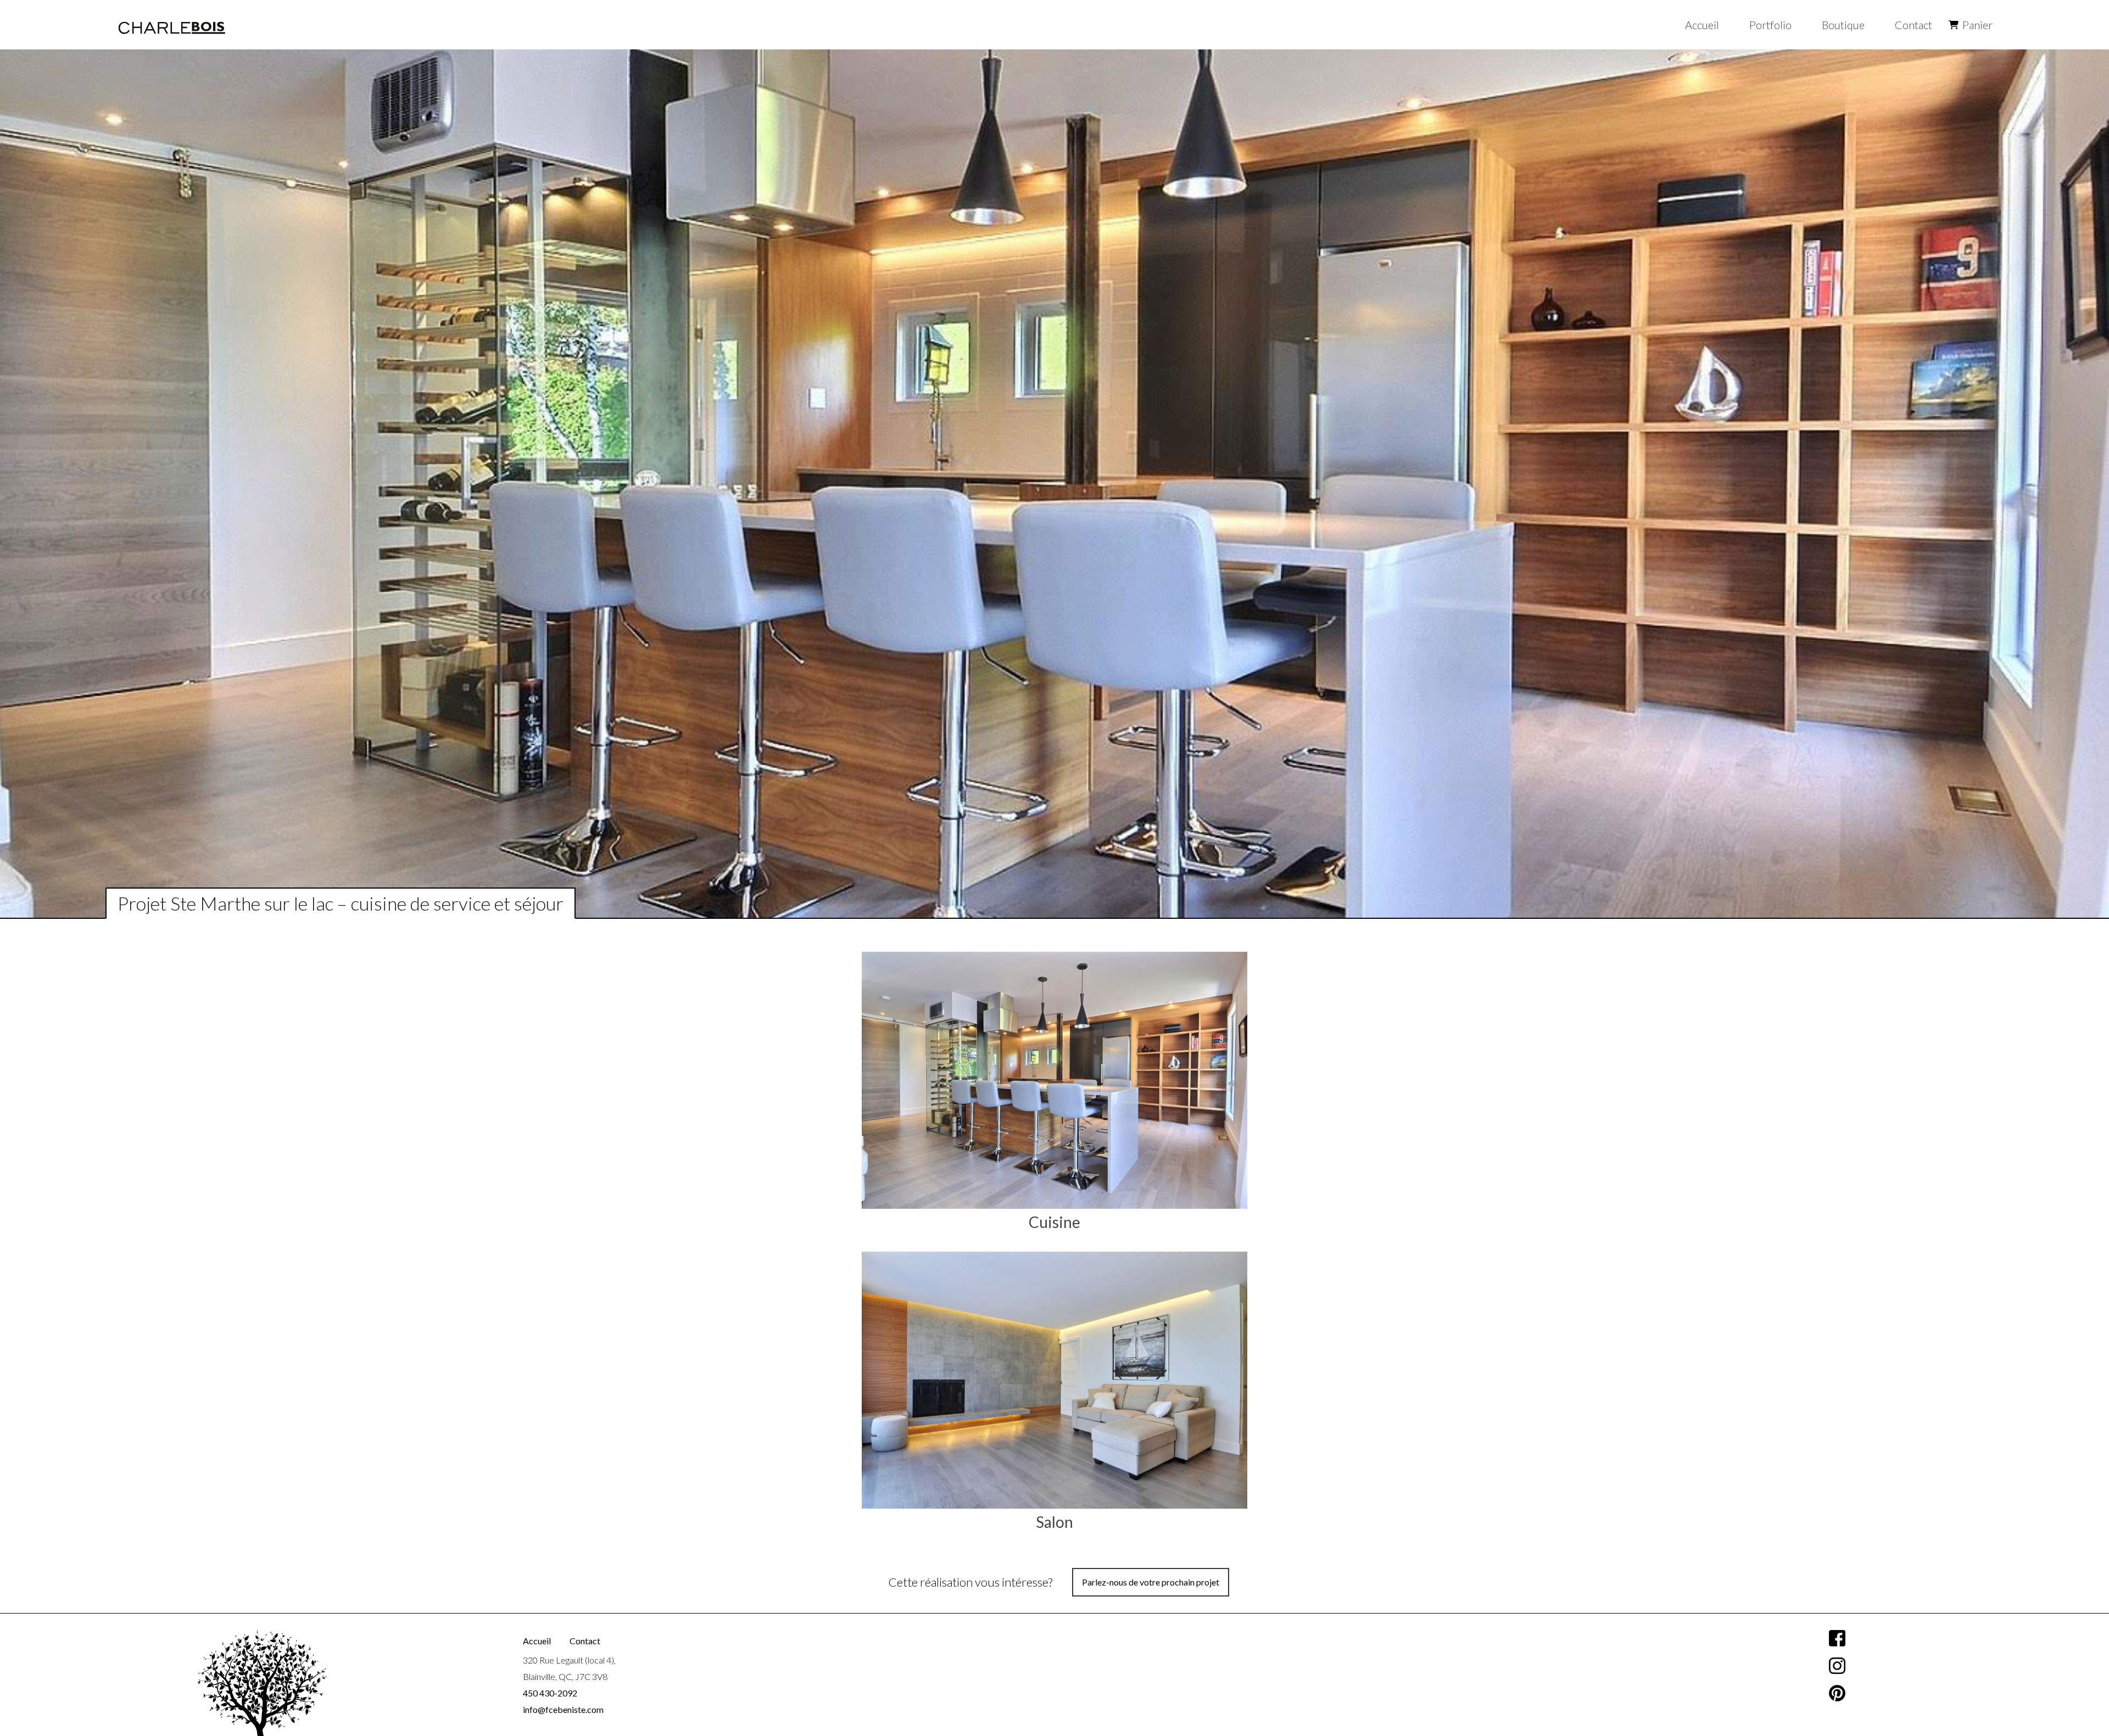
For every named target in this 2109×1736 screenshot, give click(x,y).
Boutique (1843, 25)
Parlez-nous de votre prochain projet (1151, 1582)
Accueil (1702, 25)
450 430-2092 (550, 1693)
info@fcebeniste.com (563, 1709)
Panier (1977, 25)
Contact (1913, 25)
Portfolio (1770, 25)
